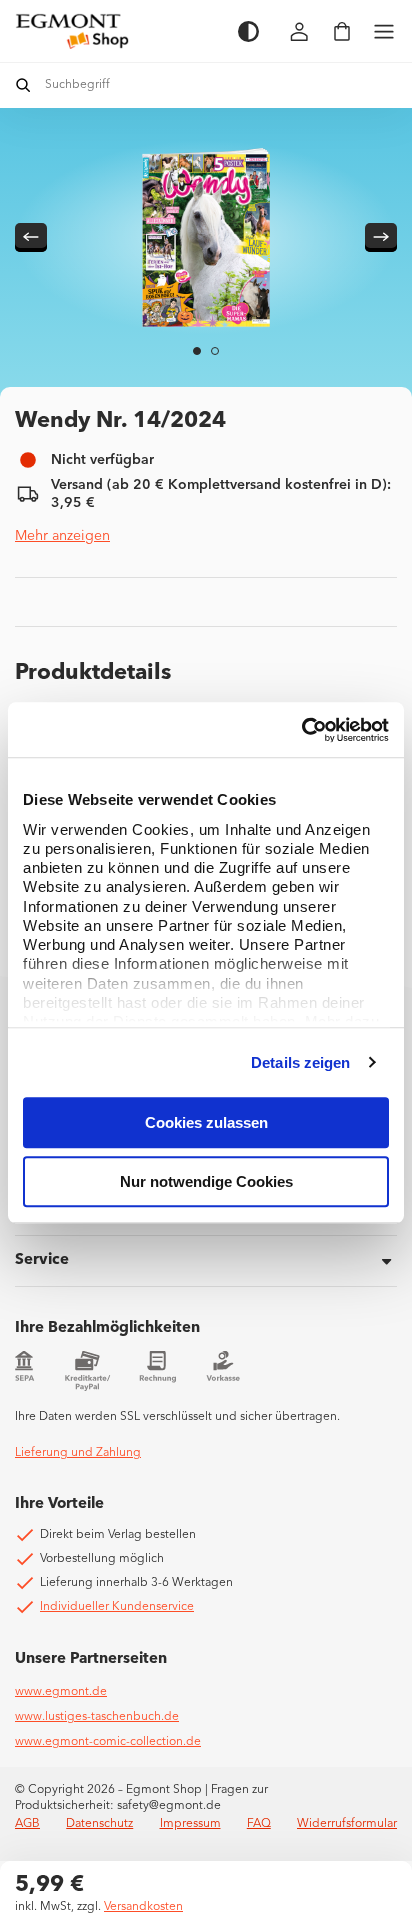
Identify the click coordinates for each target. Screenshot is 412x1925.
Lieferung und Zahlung (78, 1453)
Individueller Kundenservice (117, 1607)
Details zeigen (300, 1062)
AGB (27, 1824)
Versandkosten (143, 1907)
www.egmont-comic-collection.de (108, 1742)
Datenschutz (99, 1824)
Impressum (190, 1824)
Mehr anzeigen (62, 536)
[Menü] (384, 31)
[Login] (300, 31)
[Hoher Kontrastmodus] (248, 31)
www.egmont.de (61, 1692)
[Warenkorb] (342, 31)
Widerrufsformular (347, 1824)
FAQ (259, 1824)
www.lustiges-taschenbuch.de (97, 1717)
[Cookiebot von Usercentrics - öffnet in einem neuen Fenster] (301, 730)
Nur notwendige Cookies (206, 1181)
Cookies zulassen (206, 1122)
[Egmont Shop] (116, 31)
